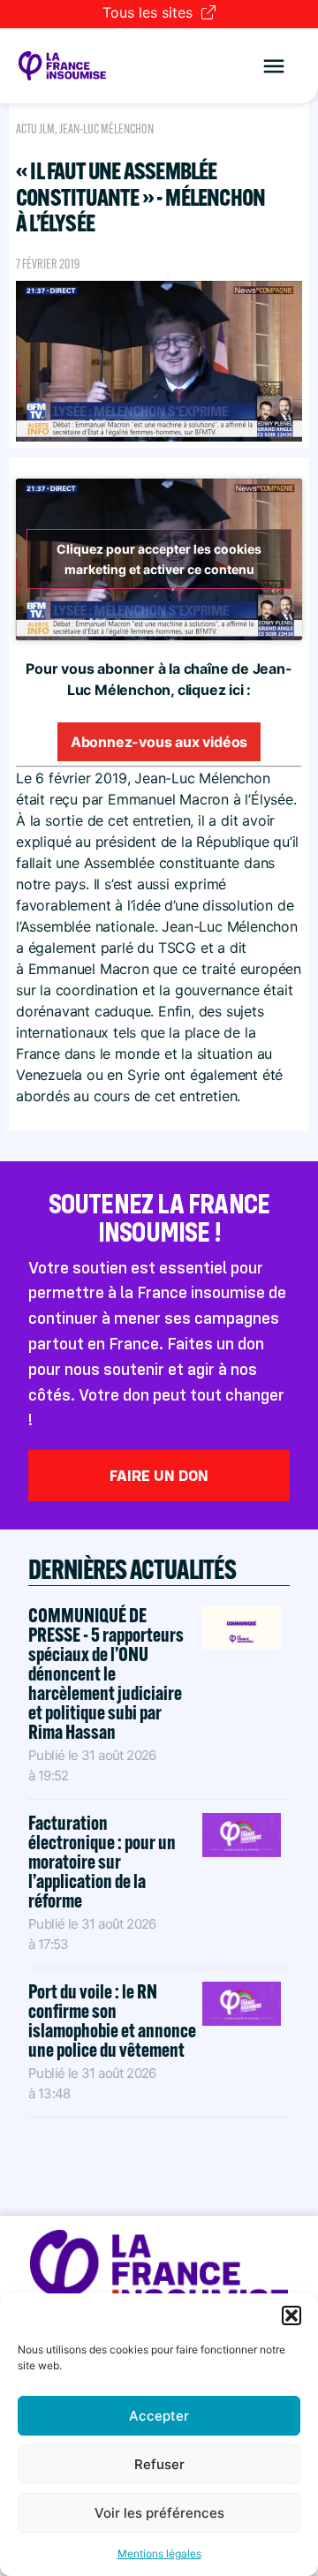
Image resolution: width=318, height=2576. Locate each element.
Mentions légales (159, 2553)
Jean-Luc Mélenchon (106, 129)
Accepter (159, 2416)
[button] (291, 2315)
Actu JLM (35, 129)
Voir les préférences (159, 2513)
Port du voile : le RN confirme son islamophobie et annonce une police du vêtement (112, 2021)
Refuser (159, 2464)
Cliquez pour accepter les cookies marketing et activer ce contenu (159, 559)
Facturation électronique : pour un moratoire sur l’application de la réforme (102, 1862)
